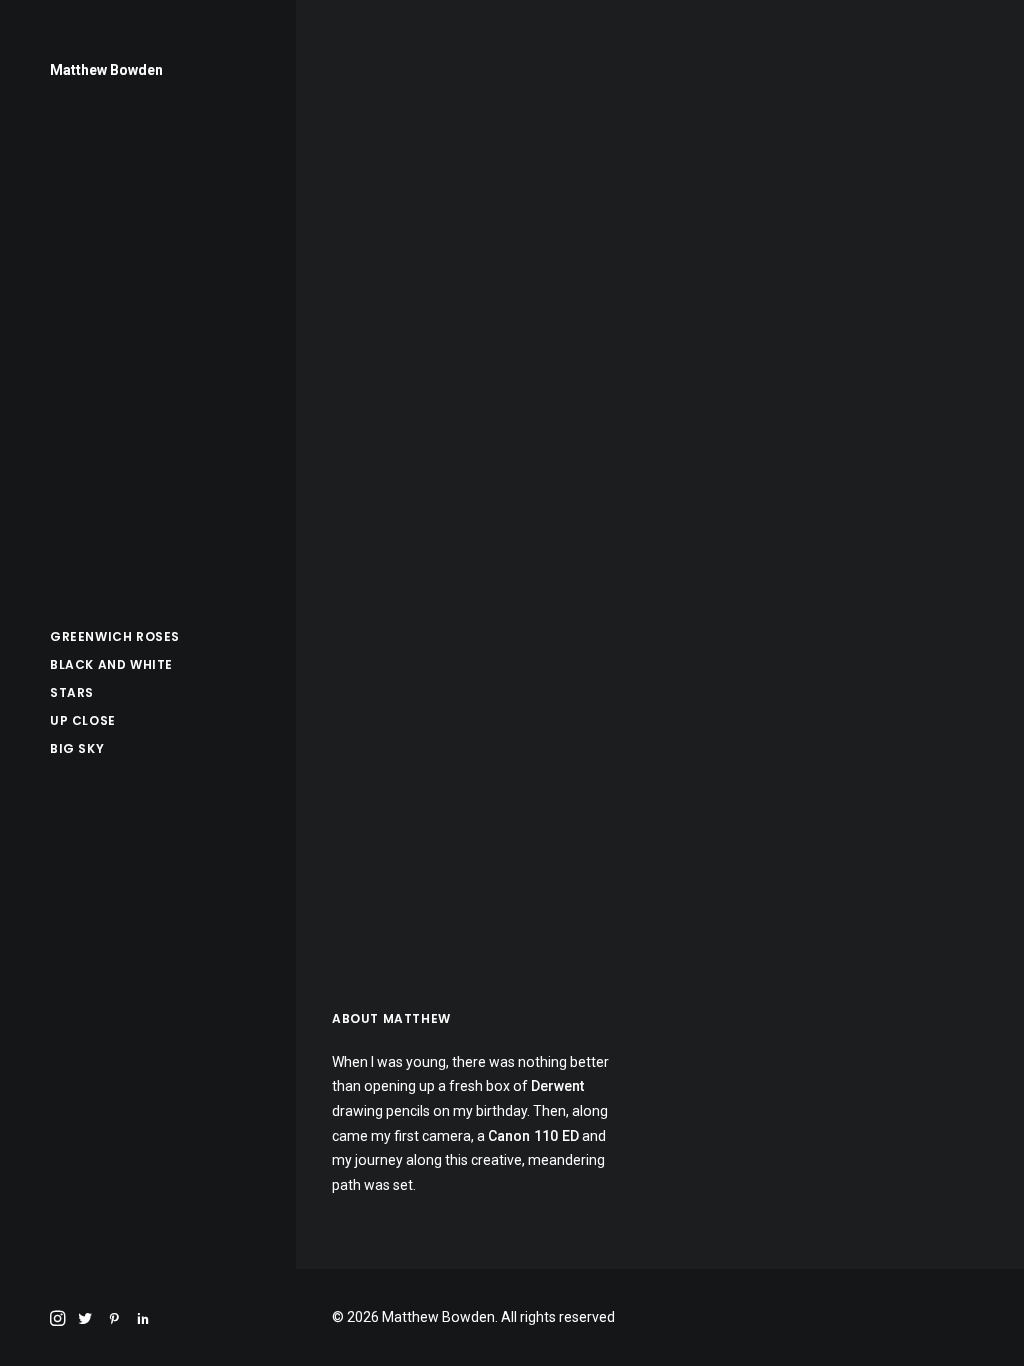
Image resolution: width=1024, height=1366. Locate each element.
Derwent (557, 1086)
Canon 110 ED (533, 1136)
